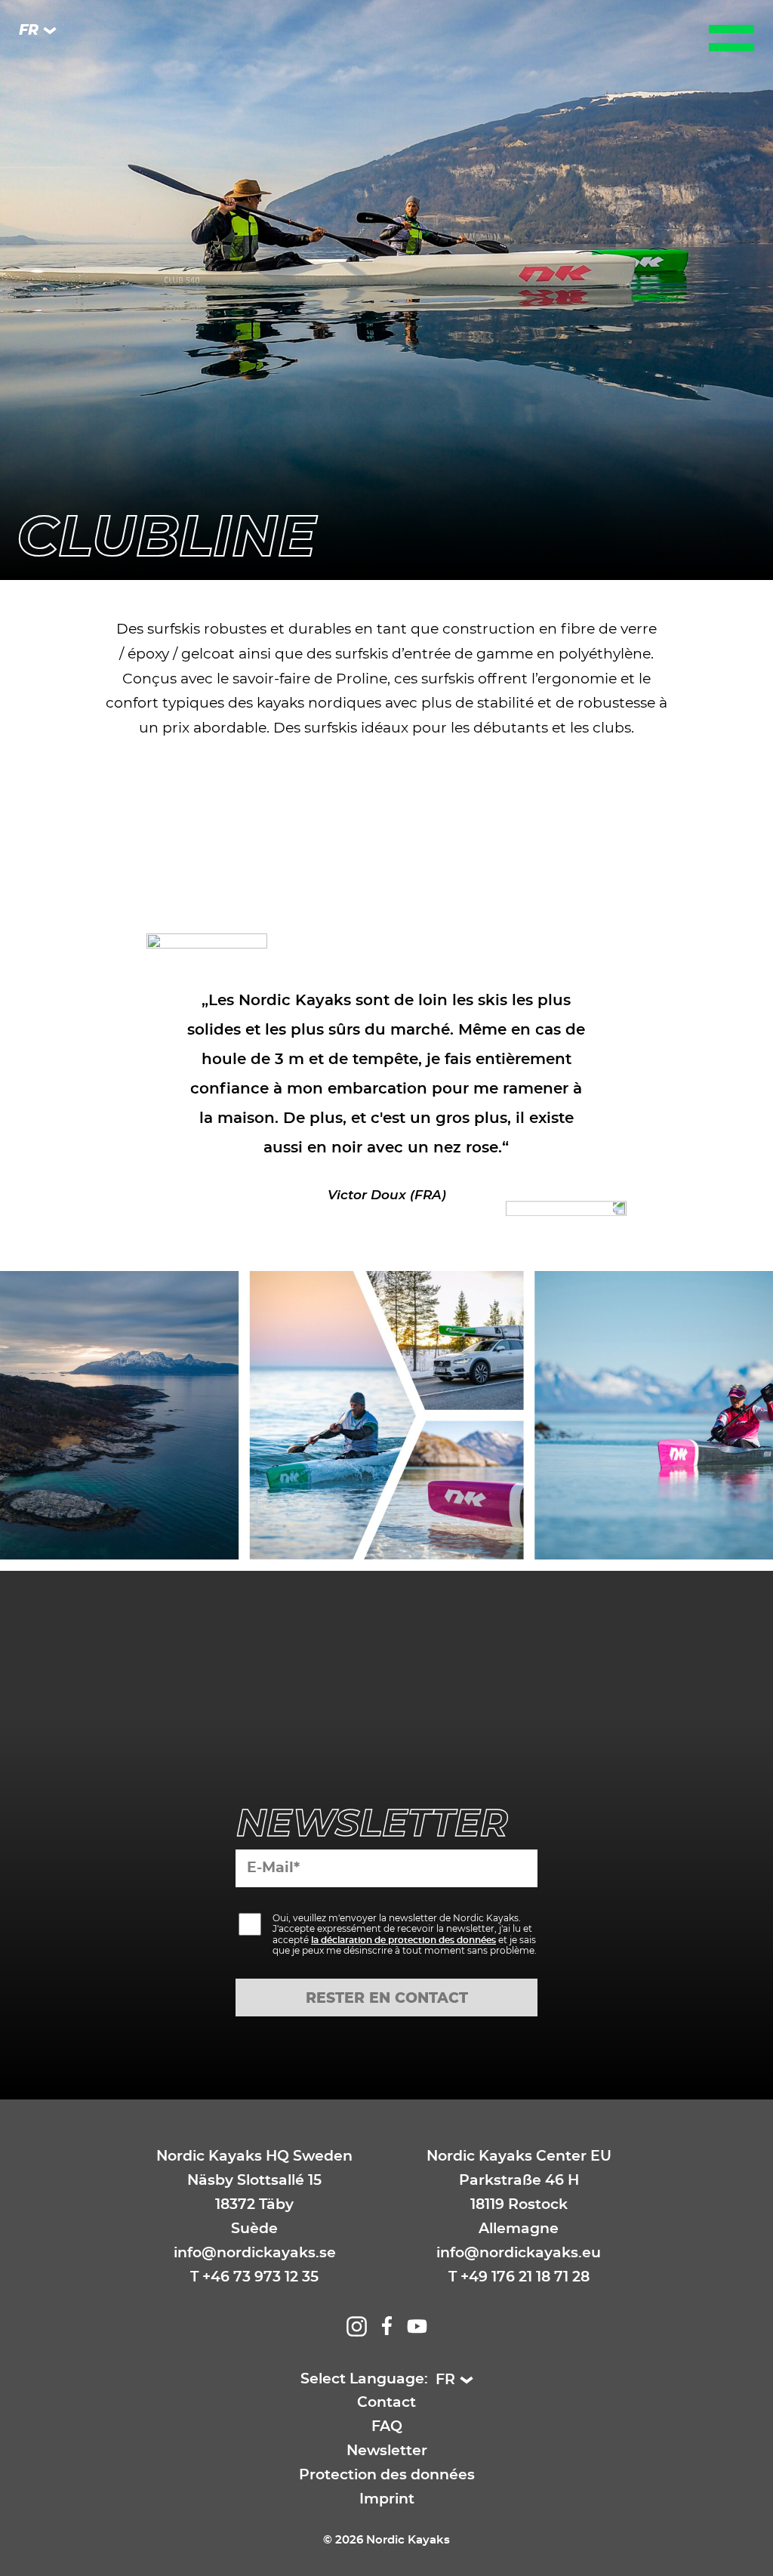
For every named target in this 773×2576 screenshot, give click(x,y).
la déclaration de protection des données (403, 1940)
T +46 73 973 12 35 (254, 2277)
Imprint (387, 2499)
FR (29, 31)
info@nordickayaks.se (255, 2253)
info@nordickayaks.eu (519, 2253)
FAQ (387, 2427)
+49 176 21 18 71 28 (525, 2277)
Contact (386, 2403)
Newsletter (387, 2451)
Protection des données (387, 2475)
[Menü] (731, 38)
